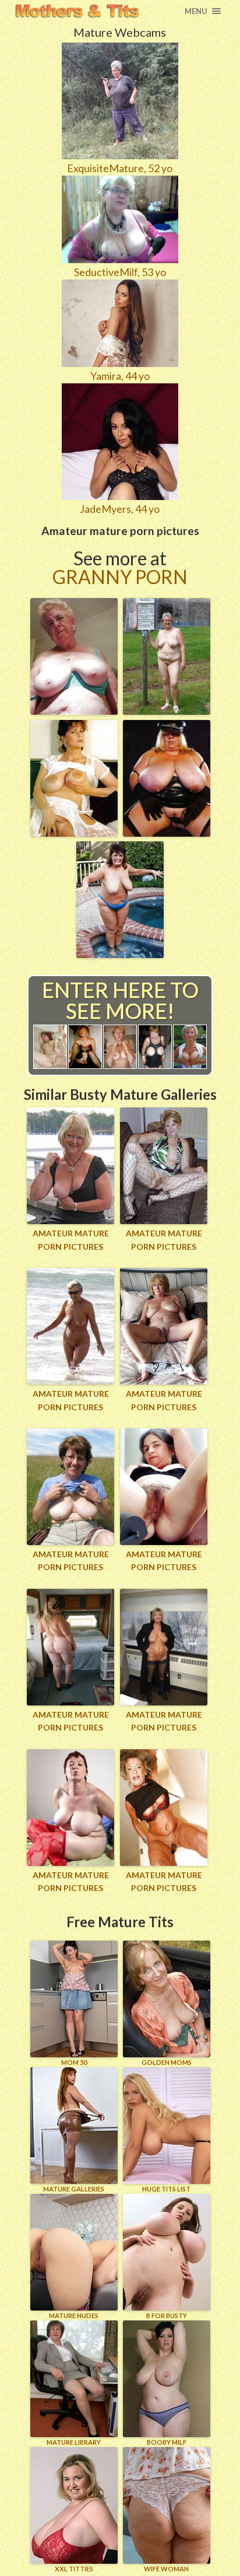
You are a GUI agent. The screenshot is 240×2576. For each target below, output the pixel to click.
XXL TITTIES (74, 2569)
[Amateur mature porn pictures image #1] (74, 711)
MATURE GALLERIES (74, 2189)
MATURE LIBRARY (74, 2442)
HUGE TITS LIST (166, 2189)
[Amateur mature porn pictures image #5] (120, 954)
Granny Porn (120, 577)
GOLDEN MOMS (167, 2062)
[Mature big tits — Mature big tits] (77, 11)
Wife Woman (166, 2569)
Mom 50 (74, 2062)
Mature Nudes (74, 2315)
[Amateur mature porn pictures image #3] (74, 833)
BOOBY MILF (167, 2442)
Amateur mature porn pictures (71, 1240)
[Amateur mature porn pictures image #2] (167, 711)
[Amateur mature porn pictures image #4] (167, 833)
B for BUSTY (167, 2315)
